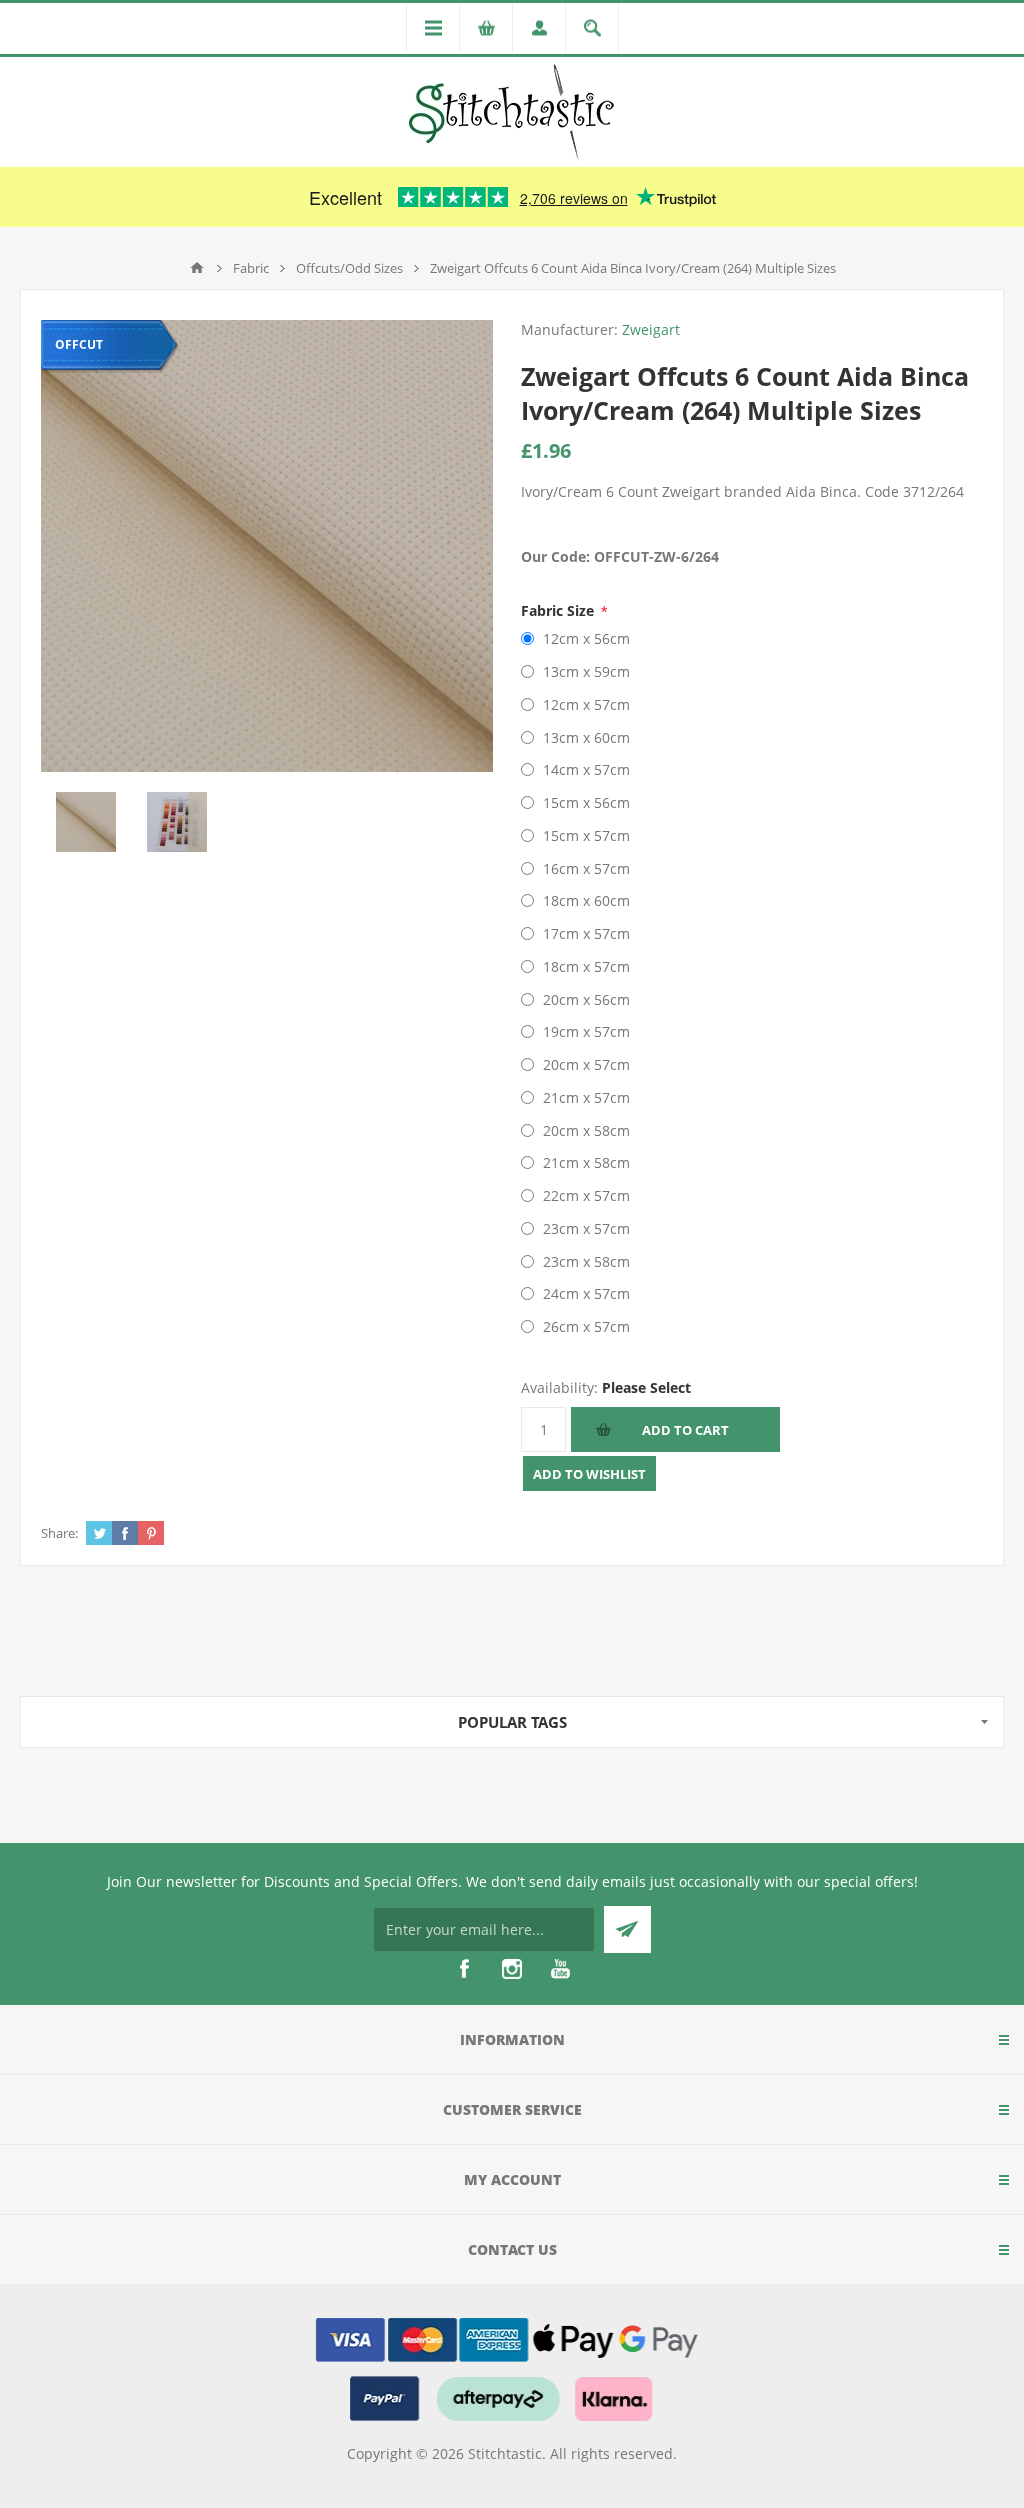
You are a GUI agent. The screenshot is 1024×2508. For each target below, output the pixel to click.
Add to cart (685, 1430)
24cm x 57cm (586, 1293)
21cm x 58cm (586, 1162)
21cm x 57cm (586, 1097)
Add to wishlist (589, 1474)
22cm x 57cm (586, 1195)
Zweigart (651, 329)
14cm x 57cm (586, 769)
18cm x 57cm (586, 966)
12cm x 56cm (586, 638)
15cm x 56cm (586, 802)
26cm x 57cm (586, 1326)
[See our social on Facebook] (464, 1969)
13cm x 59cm (586, 671)
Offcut (79, 344)
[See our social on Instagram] (512, 1969)
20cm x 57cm (586, 1064)
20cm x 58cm (586, 1130)
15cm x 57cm (586, 835)
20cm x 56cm (586, 999)
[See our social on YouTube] (560, 1969)
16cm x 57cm (586, 868)
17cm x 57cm (586, 933)
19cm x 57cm (586, 1031)
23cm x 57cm (586, 1228)
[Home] (197, 268)
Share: (59, 1533)
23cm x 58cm (586, 1261)
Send (627, 1929)
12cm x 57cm (586, 704)
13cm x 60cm (586, 737)
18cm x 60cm (586, 900)
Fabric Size (559, 610)
